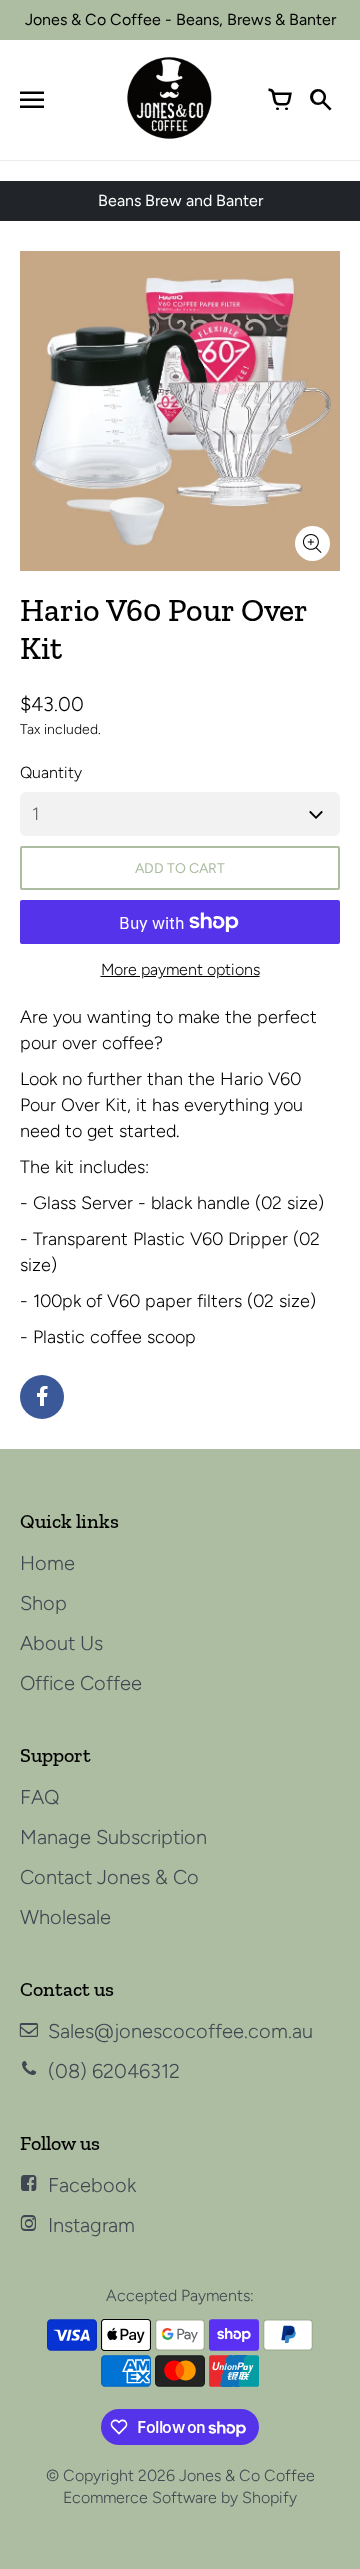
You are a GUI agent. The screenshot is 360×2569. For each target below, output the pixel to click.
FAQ (40, 1797)
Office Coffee (81, 1683)
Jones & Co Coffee (247, 2475)
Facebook (92, 2185)
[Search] (320, 100)
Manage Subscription (113, 1837)
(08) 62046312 (114, 2071)
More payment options (180, 969)
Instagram (91, 2225)
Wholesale (65, 1917)
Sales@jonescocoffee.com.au (180, 2031)
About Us (61, 1643)
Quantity (51, 772)
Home (47, 1563)
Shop (43, 1603)
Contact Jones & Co (109, 1877)
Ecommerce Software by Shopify (180, 2497)
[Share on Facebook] (42, 1397)
